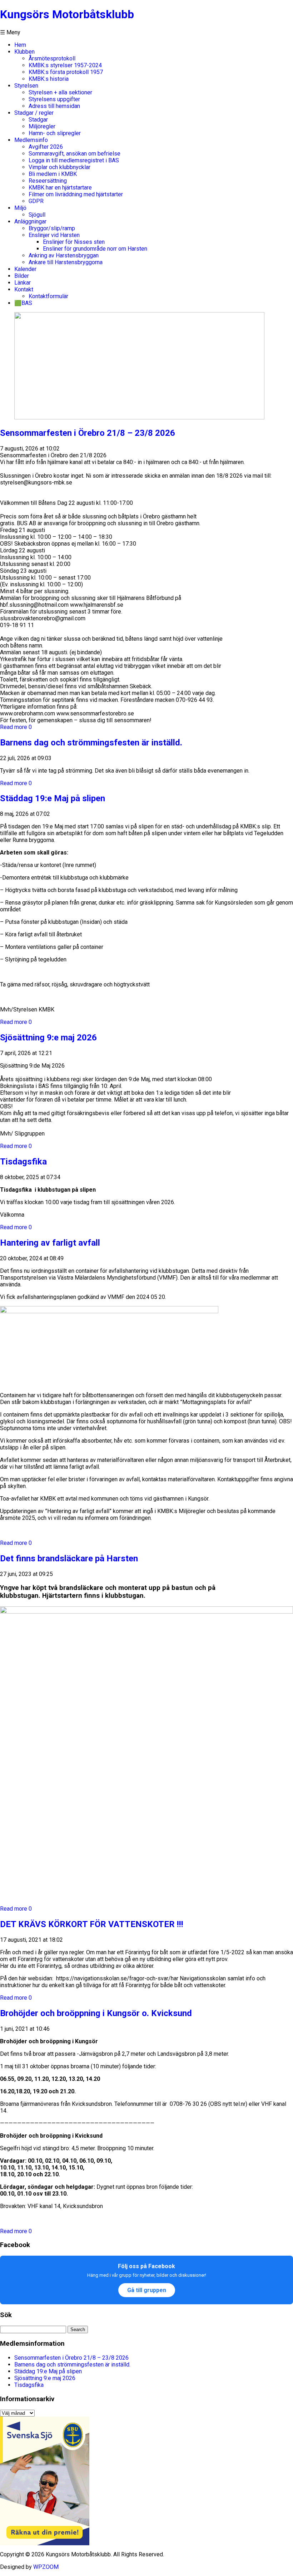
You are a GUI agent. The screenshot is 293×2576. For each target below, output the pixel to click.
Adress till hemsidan (54, 106)
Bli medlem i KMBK (53, 174)
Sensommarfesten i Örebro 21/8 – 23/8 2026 (88, 433)
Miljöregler (42, 126)
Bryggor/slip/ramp (52, 228)
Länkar (23, 283)
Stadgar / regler (34, 113)
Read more (14, 727)
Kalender (25, 269)
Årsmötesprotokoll (52, 58)
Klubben (24, 52)
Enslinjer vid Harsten (54, 235)
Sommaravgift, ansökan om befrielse (75, 154)
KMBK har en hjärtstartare (60, 188)
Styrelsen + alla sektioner (60, 92)
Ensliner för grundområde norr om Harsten (95, 249)
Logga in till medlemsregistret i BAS (74, 160)
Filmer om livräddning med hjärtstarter (76, 194)
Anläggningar (30, 221)
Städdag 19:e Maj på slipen (53, 798)
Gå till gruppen (147, 2290)
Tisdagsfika (23, 1162)
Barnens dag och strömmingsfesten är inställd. (91, 743)
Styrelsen (26, 86)
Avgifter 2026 (46, 147)
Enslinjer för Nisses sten (74, 242)
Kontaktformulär (48, 296)
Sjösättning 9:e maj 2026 (48, 1038)
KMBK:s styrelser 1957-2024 (65, 65)
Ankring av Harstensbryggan (64, 255)
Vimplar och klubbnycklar (59, 167)
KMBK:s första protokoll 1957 (66, 72)
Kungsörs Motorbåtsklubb (67, 14)
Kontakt (24, 289)
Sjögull (37, 215)
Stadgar (38, 120)
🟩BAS (23, 303)
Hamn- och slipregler (55, 133)
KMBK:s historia (49, 79)
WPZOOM (46, 2567)
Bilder (22, 276)
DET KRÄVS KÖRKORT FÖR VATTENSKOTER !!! (92, 1924)
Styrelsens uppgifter (54, 99)
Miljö (20, 208)
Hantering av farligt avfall (50, 1243)
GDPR (36, 201)
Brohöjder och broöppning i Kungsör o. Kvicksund (96, 2013)
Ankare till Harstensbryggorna (66, 262)
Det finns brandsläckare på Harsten (69, 1558)
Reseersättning (48, 181)
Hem (20, 45)
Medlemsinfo (31, 140)
